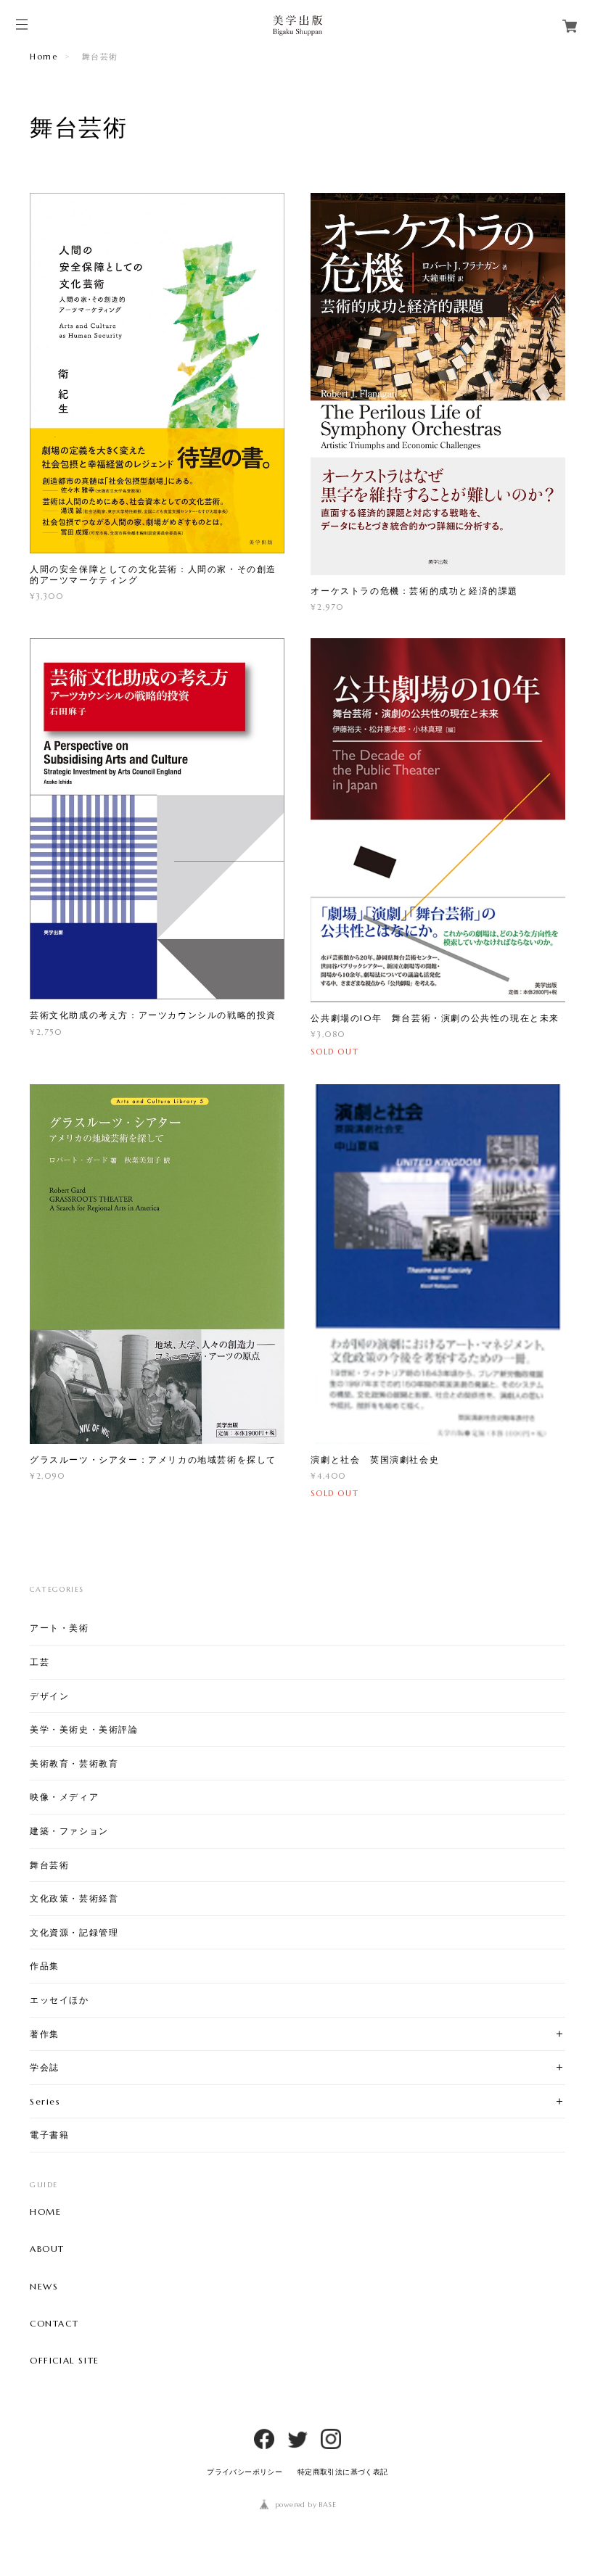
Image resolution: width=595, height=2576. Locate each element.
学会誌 (45, 2067)
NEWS (44, 2287)
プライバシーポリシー (245, 2472)
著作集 (45, 2034)
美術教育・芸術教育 (74, 1763)
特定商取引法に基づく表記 (343, 2472)
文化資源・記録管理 (74, 1932)
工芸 (40, 1662)
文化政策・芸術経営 (74, 1898)
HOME (45, 2212)
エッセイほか (59, 2000)
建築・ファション (69, 1831)
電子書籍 (49, 2135)
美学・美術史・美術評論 (84, 1729)
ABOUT (47, 2249)
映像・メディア (64, 1797)
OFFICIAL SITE (65, 2361)
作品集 (45, 1966)
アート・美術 (59, 1628)
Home (44, 57)
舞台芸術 (49, 1865)
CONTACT (54, 2324)
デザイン (49, 1696)
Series (45, 2101)
